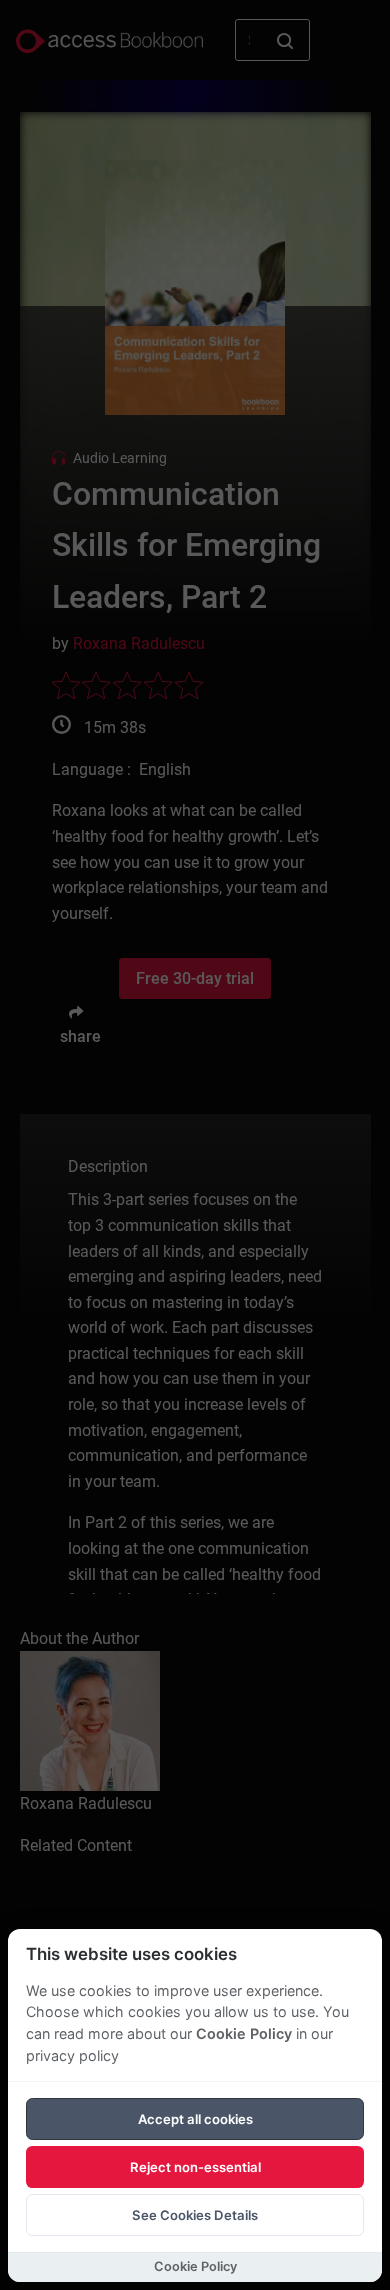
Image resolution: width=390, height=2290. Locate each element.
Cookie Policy (244, 2033)
